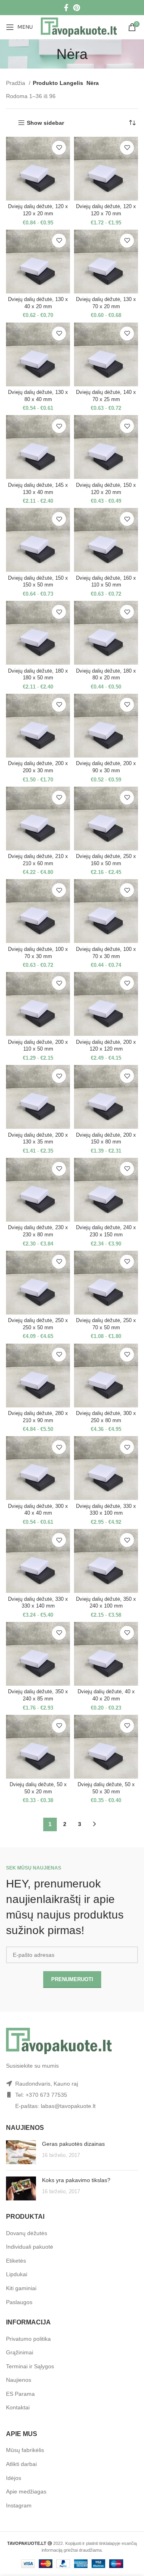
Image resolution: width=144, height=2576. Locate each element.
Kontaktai (18, 2407)
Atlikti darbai (21, 2464)
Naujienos (19, 2380)
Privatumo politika (28, 2339)
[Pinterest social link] (77, 8)
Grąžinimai (20, 2352)
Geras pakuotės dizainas (73, 2144)
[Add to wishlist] (59, 148)
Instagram (19, 2505)
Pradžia (16, 83)
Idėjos (14, 2478)
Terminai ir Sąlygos (30, 2366)
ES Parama (20, 2394)
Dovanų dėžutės (27, 2233)
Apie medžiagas (26, 2491)
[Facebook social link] (66, 8)
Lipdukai (17, 2274)
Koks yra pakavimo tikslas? (76, 2180)
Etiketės (16, 2261)
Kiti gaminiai (21, 2288)
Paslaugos (19, 2302)
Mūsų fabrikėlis (25, 2450)
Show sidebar (45, 123)
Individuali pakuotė (30, 2247)
